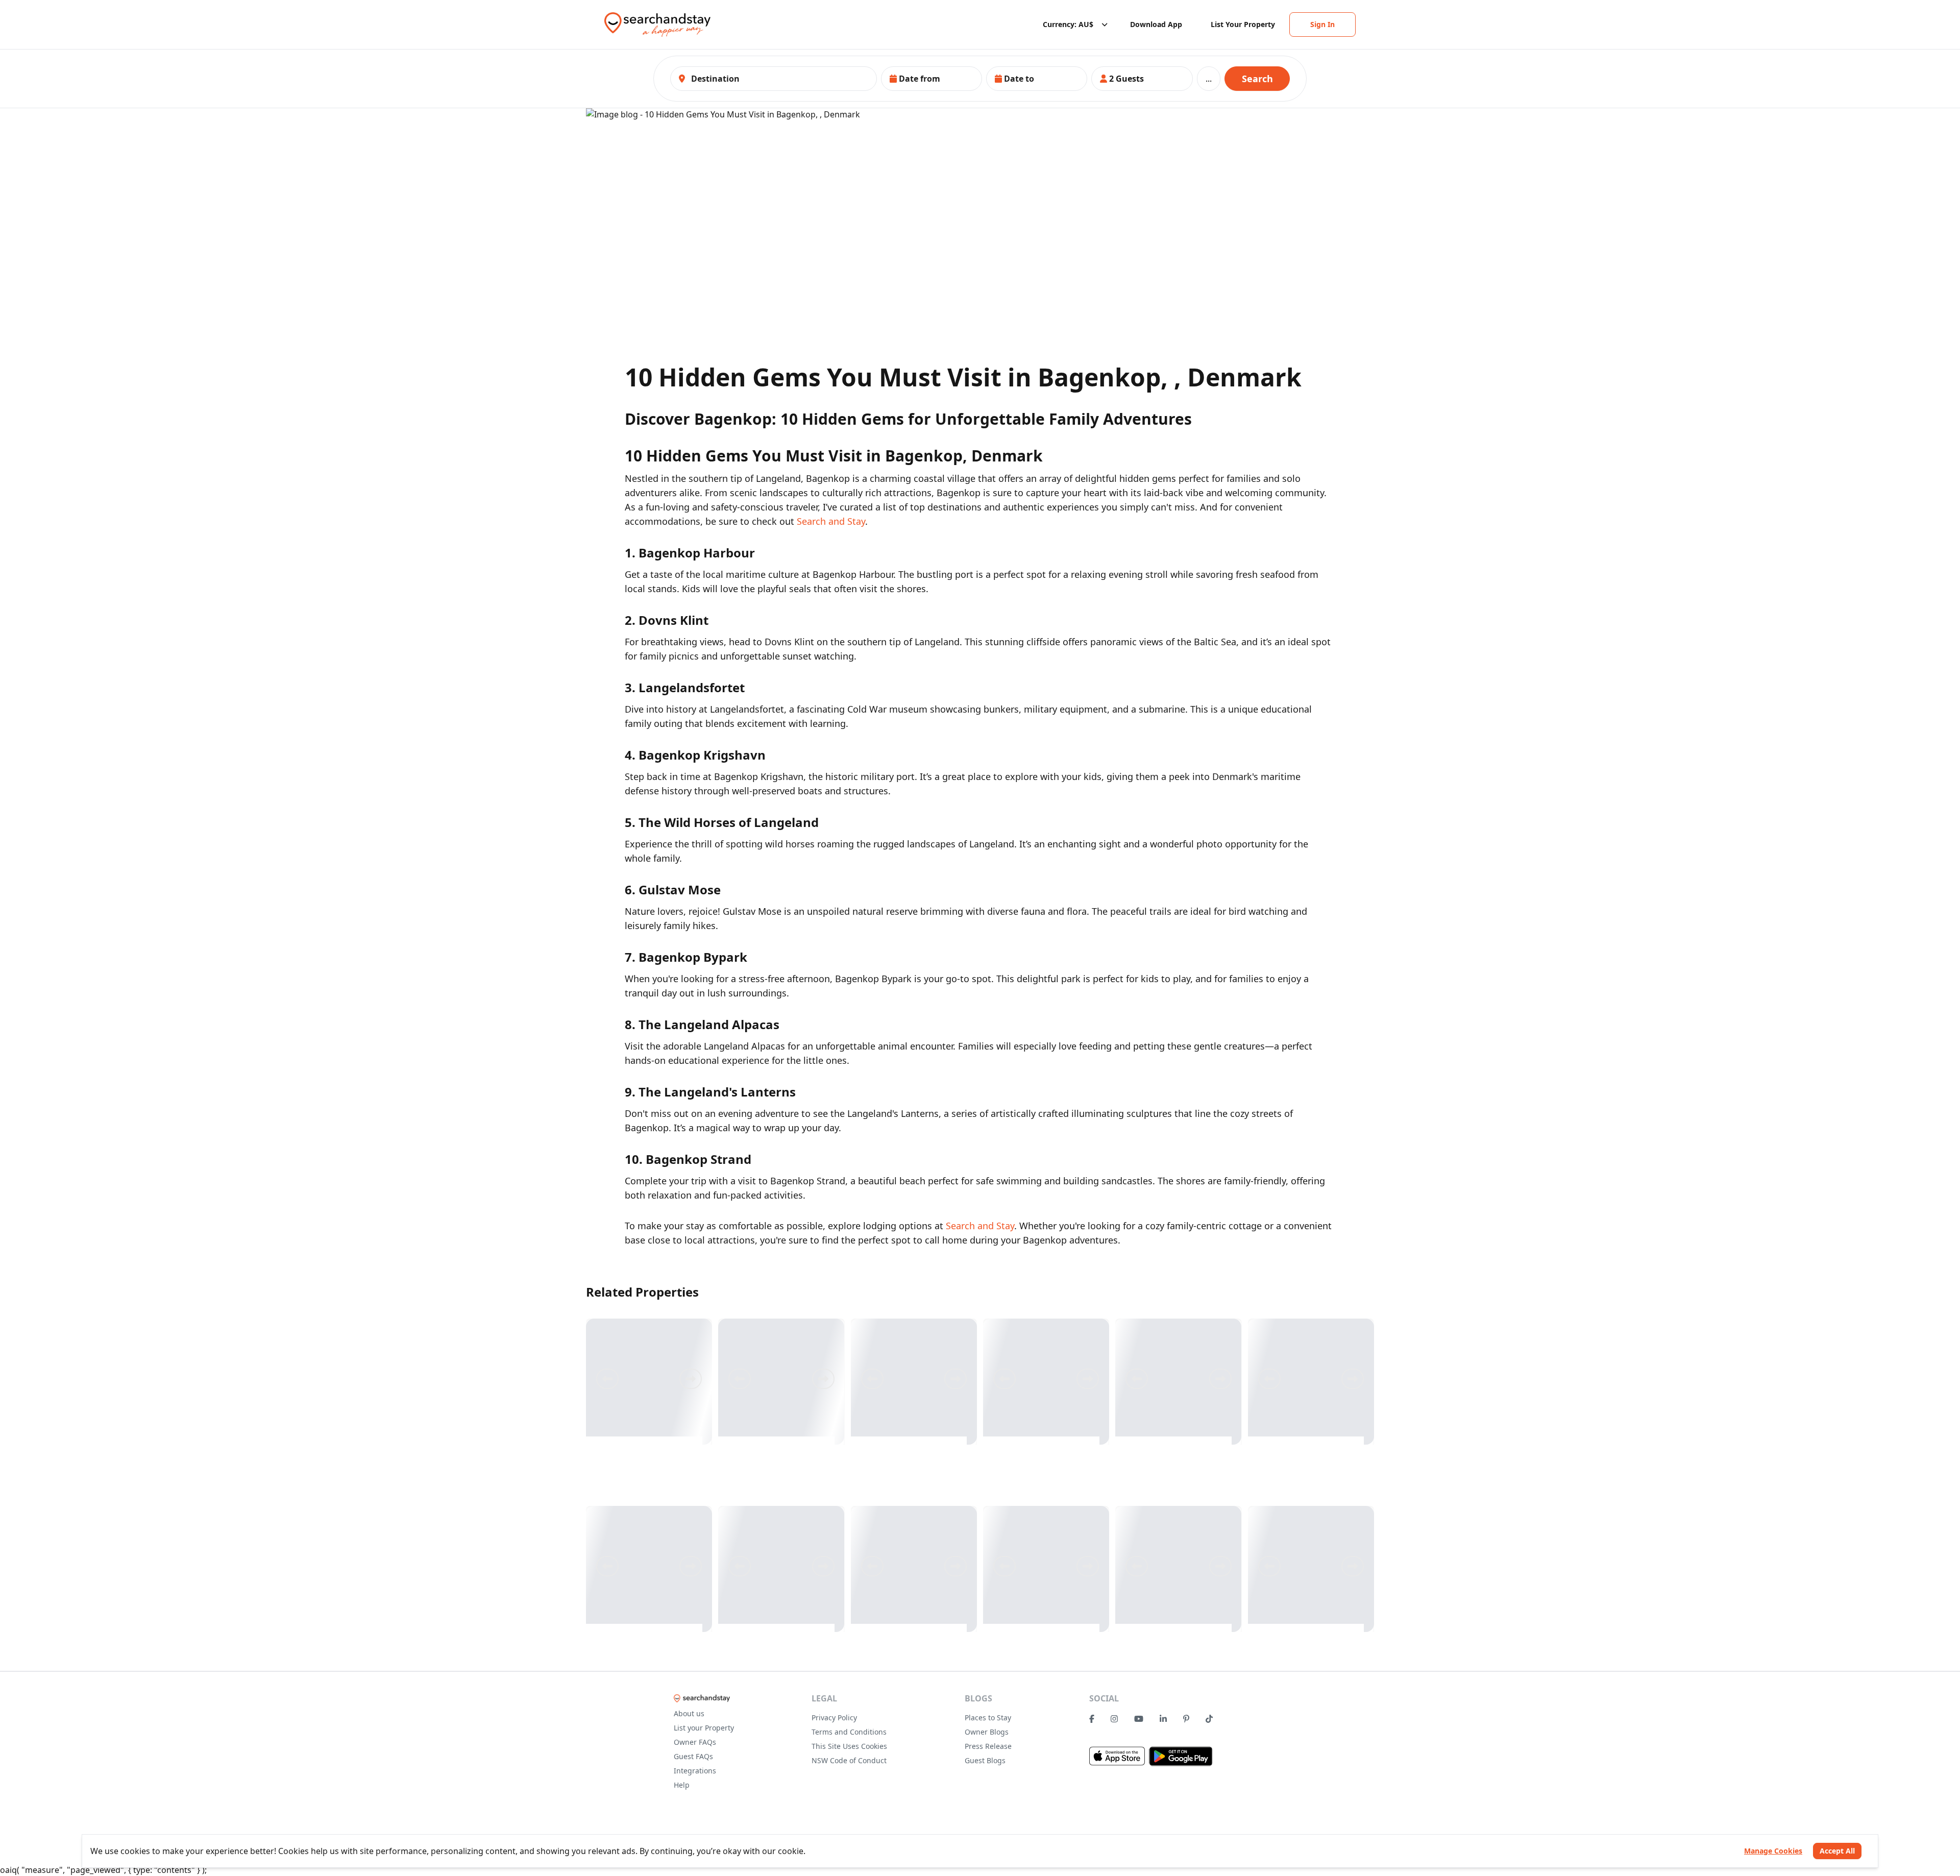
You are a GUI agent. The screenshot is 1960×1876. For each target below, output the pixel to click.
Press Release (988, 1746)
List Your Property (1243, 24)
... (1209, 79)
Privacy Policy (834, 1717)
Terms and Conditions (849, 1732)
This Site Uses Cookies (849, 1746)
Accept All (1837, 1851)
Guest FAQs (693, 1756)
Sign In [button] (1322, 24)
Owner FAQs (695, 1742)
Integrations (695, 1771)
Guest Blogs (985, 1760)
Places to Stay (988, 1717)
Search (1257, 79)
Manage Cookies (1773, 1851)
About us (689, 1713)
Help (682, 1785)
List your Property (704, 1728)
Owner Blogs (987, 1732)
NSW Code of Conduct (849, 1760)
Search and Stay (831, 521)
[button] (932, 79)
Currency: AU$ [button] (1068, 24)
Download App (1156, 24)
